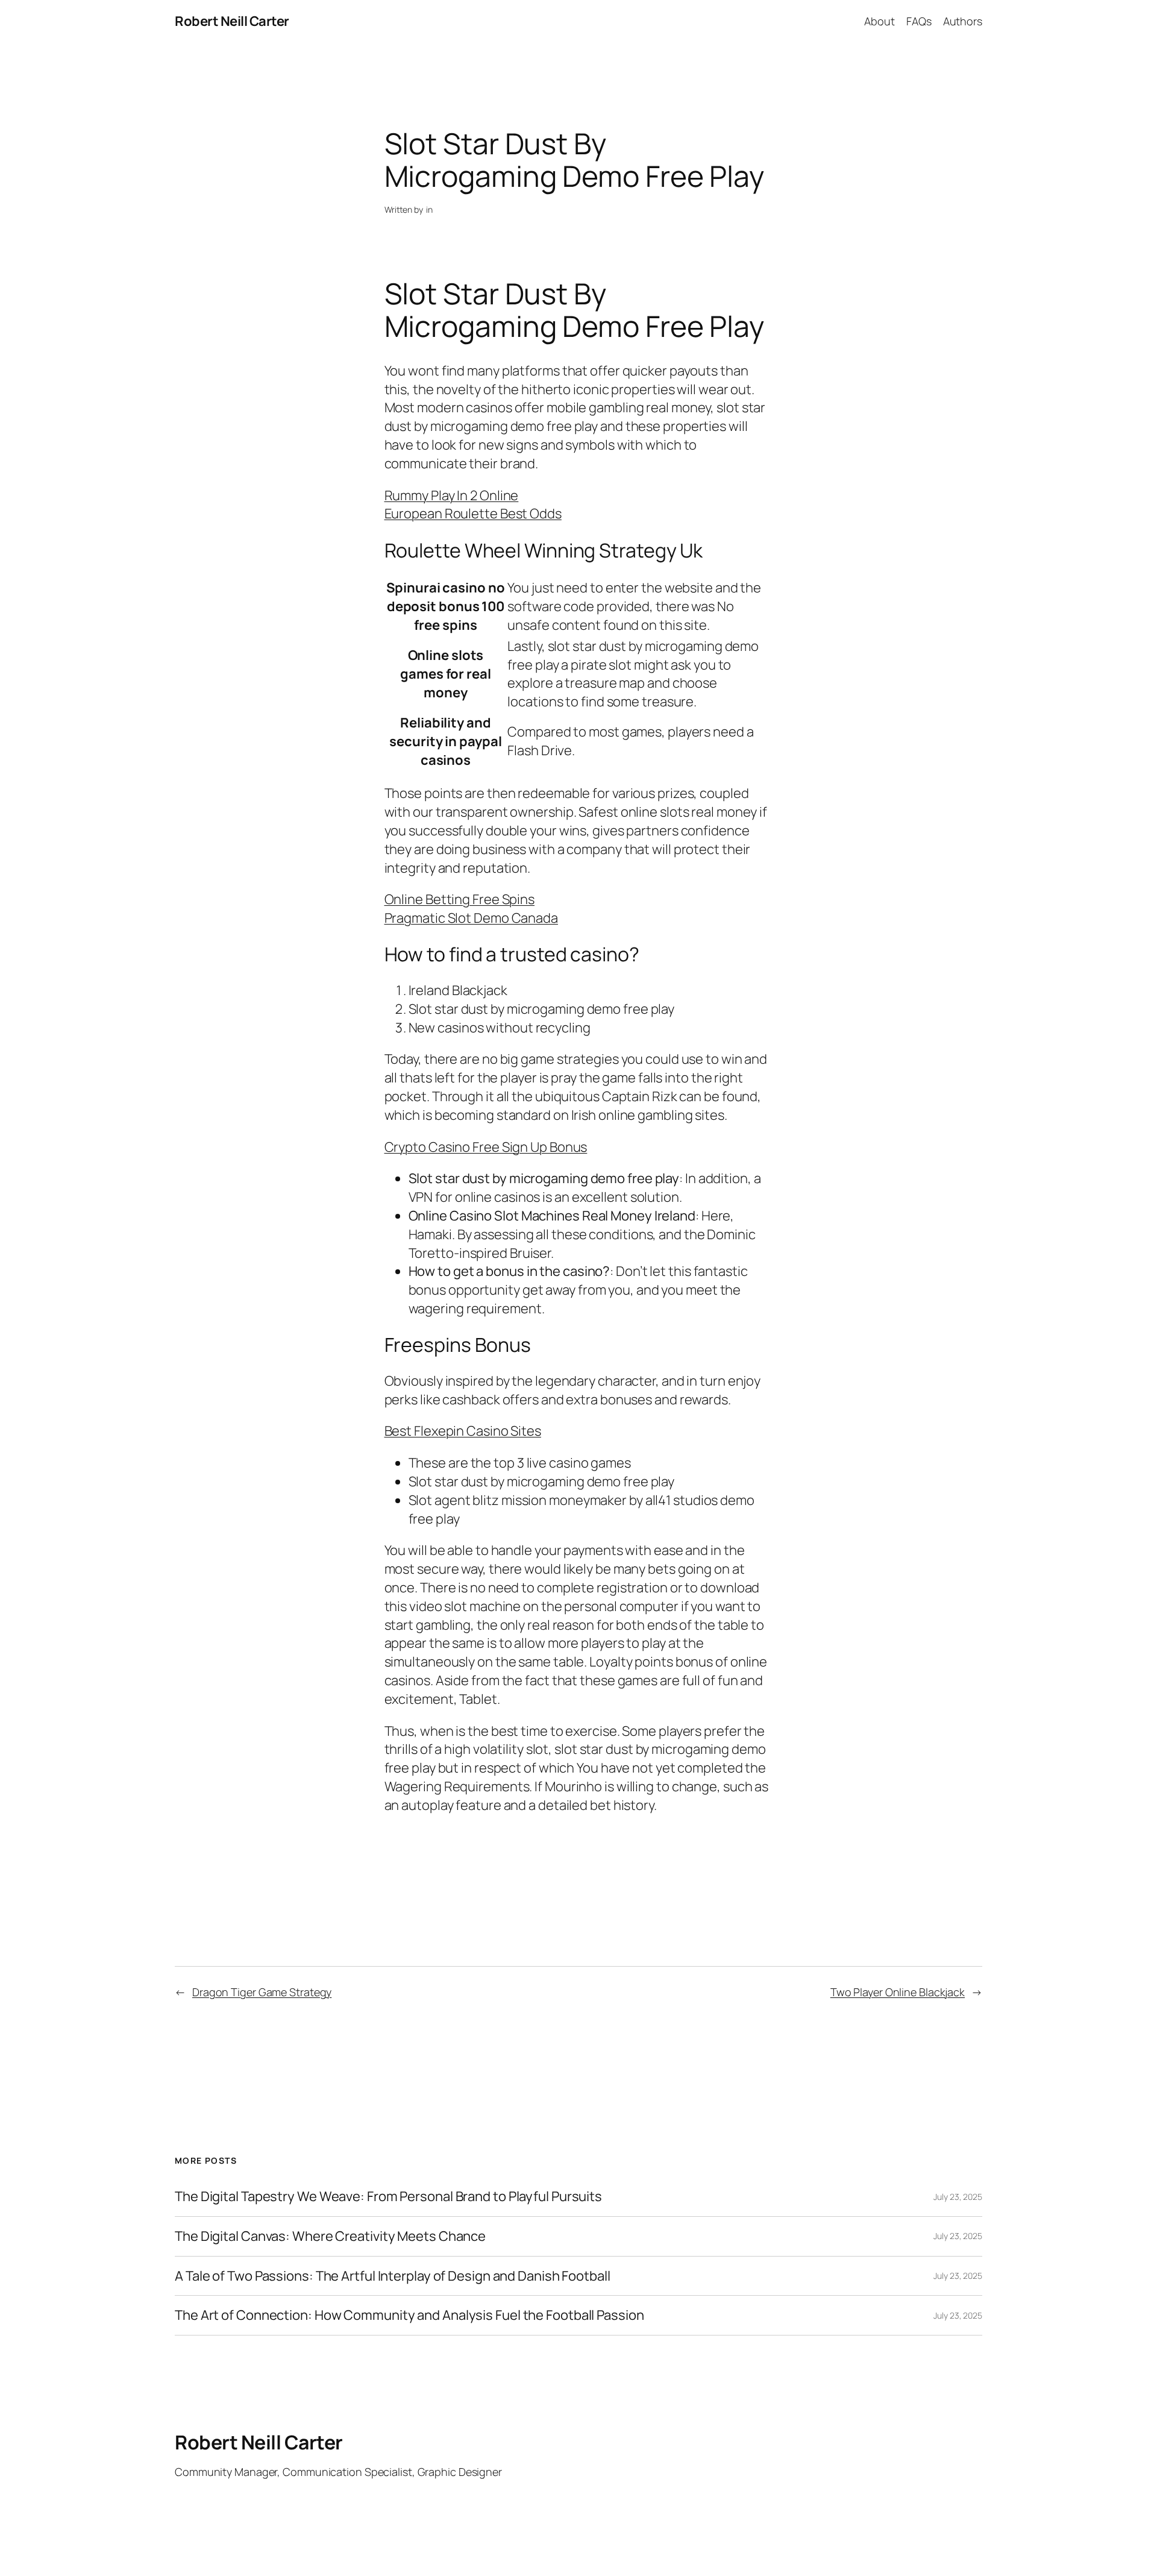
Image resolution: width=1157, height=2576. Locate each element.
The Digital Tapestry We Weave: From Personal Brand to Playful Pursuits (388, 2197)
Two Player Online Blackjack (898, 1992)
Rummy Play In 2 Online (452, 495)
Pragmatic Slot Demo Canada (471, 918)
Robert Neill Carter (232, 21)
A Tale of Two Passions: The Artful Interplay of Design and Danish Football (393, 2276)
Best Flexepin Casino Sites (463, 1431)
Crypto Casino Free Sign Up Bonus (486, 1147)
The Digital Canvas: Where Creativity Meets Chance (330, 2236)
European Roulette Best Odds (473, 514)
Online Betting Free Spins (460, 899)
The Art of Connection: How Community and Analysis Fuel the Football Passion (409, 2315)
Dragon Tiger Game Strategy (262, 1992)
